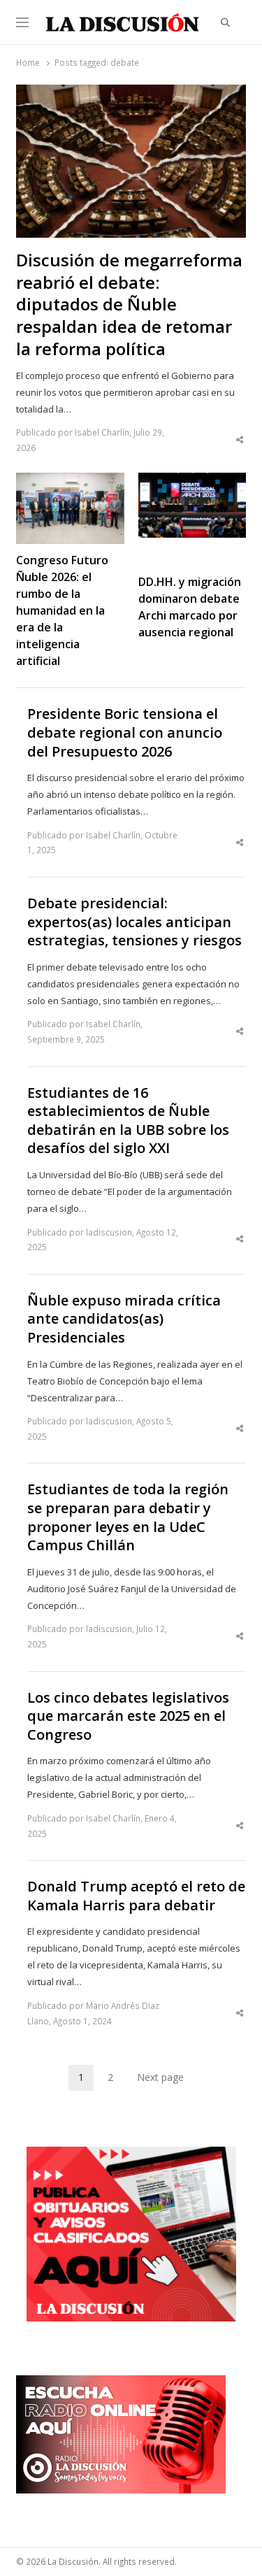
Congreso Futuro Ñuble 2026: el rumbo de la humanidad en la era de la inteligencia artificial (62, 610)
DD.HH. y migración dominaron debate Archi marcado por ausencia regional (190, 607)
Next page (160, 2077)
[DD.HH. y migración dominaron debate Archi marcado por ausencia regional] (192, 481)
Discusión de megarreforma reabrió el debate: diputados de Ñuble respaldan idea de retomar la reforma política (129, 305)
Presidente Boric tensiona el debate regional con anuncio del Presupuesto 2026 (125, 732)
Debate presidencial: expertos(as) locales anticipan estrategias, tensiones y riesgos (134, 922)
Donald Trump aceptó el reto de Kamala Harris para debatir (136, 1896)
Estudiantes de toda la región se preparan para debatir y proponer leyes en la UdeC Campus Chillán (128, 1517)
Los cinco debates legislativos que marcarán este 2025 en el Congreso (128, 1716)
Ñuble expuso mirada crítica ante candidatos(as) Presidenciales (124, 1319)
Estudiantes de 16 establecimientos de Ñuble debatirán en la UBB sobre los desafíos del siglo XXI (128, 1121)
